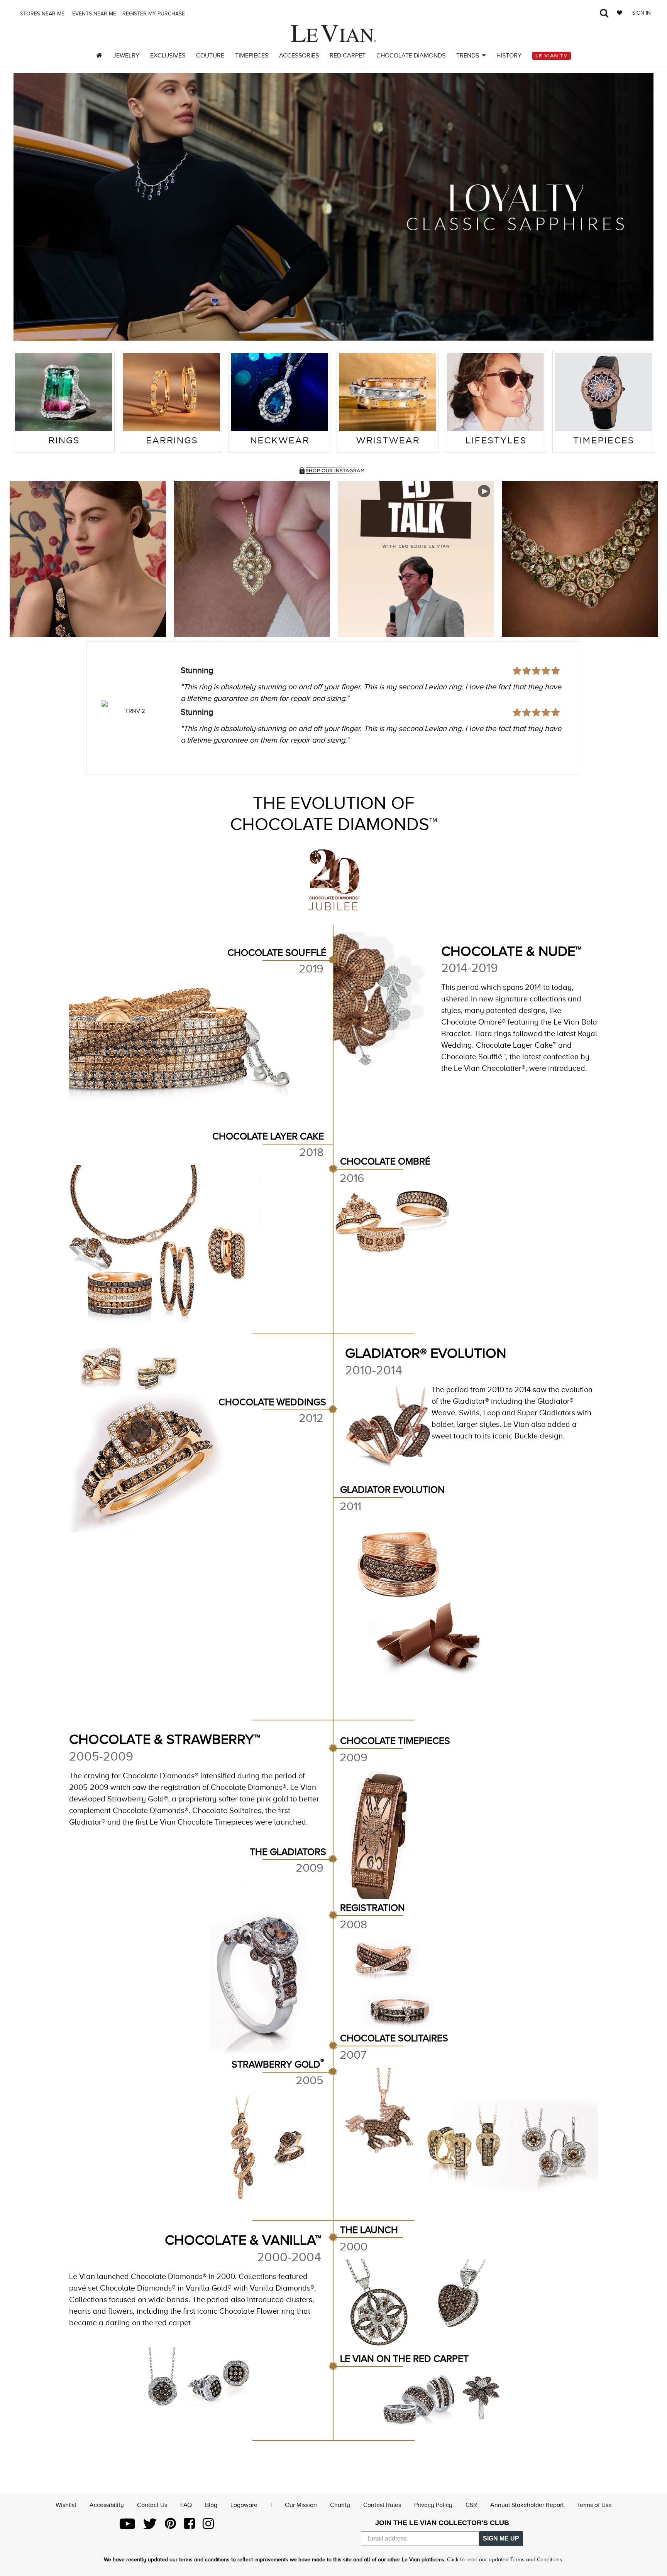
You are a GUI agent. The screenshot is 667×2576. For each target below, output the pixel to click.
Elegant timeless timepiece (231, 691)
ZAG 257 (135, 711)
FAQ (186, 2505)
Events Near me (93, 14)
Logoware (244, 2505)
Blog (211, 2505)
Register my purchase (154, 14)
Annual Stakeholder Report (527, 2505)
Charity (340, 2505)
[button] (29, 207)
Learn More (88, 559)
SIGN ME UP (501, 2538)
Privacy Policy (433, 2505)
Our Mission (301, 2505)
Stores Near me (41, 14)
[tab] (64, 402)
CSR (471, 2505)
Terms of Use (594, 2505)
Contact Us (152, 2505)
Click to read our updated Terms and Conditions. (505, 2560)
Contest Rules (382, 2505)
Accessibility (107, 2505)
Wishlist (66, 2505)
